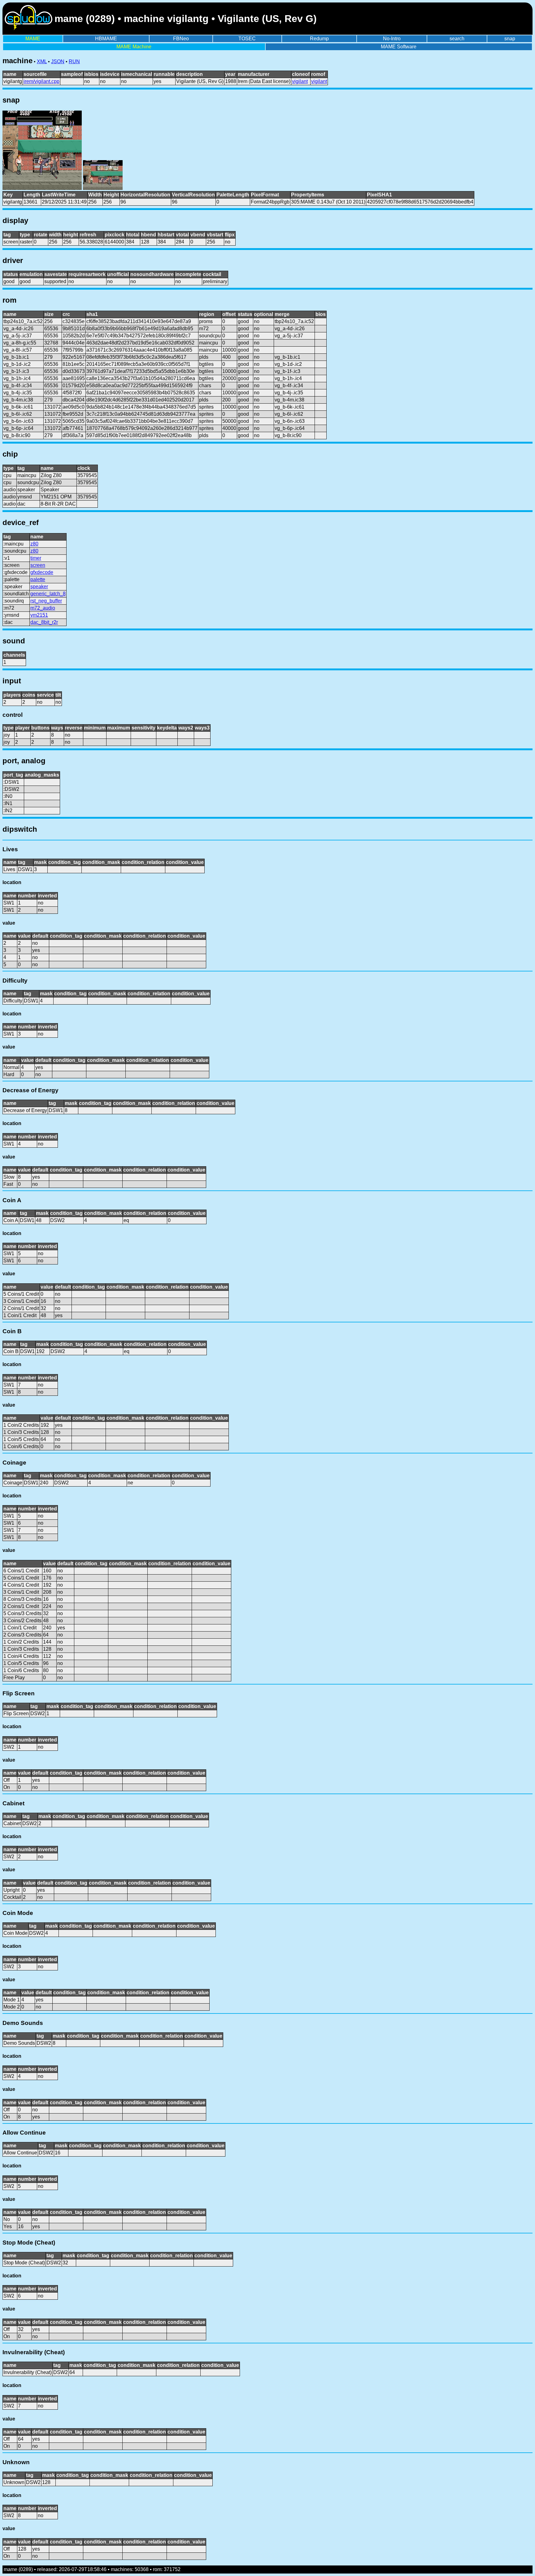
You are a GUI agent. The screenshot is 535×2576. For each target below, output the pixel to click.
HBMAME (106, 39)
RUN (74, 61)
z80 (34, 544)
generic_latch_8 (48, 594)
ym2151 (39, 615)
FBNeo (181, 39)
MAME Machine (134, 47)
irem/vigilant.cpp (41, 81)
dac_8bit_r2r (44, 622)
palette (38, 579)
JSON (58, 61)
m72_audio (43, 608)
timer (36, 558)
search (457, 39)
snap (510, 39)
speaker (39, 587)
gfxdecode (42, 572)
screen (38, 565)
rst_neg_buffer (46, 601)
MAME (33, 39)
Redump (319, 39)
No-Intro (392, 39)
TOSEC (247, 39)
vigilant (300, 81)
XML (42, 61)
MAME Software (399, 47)
